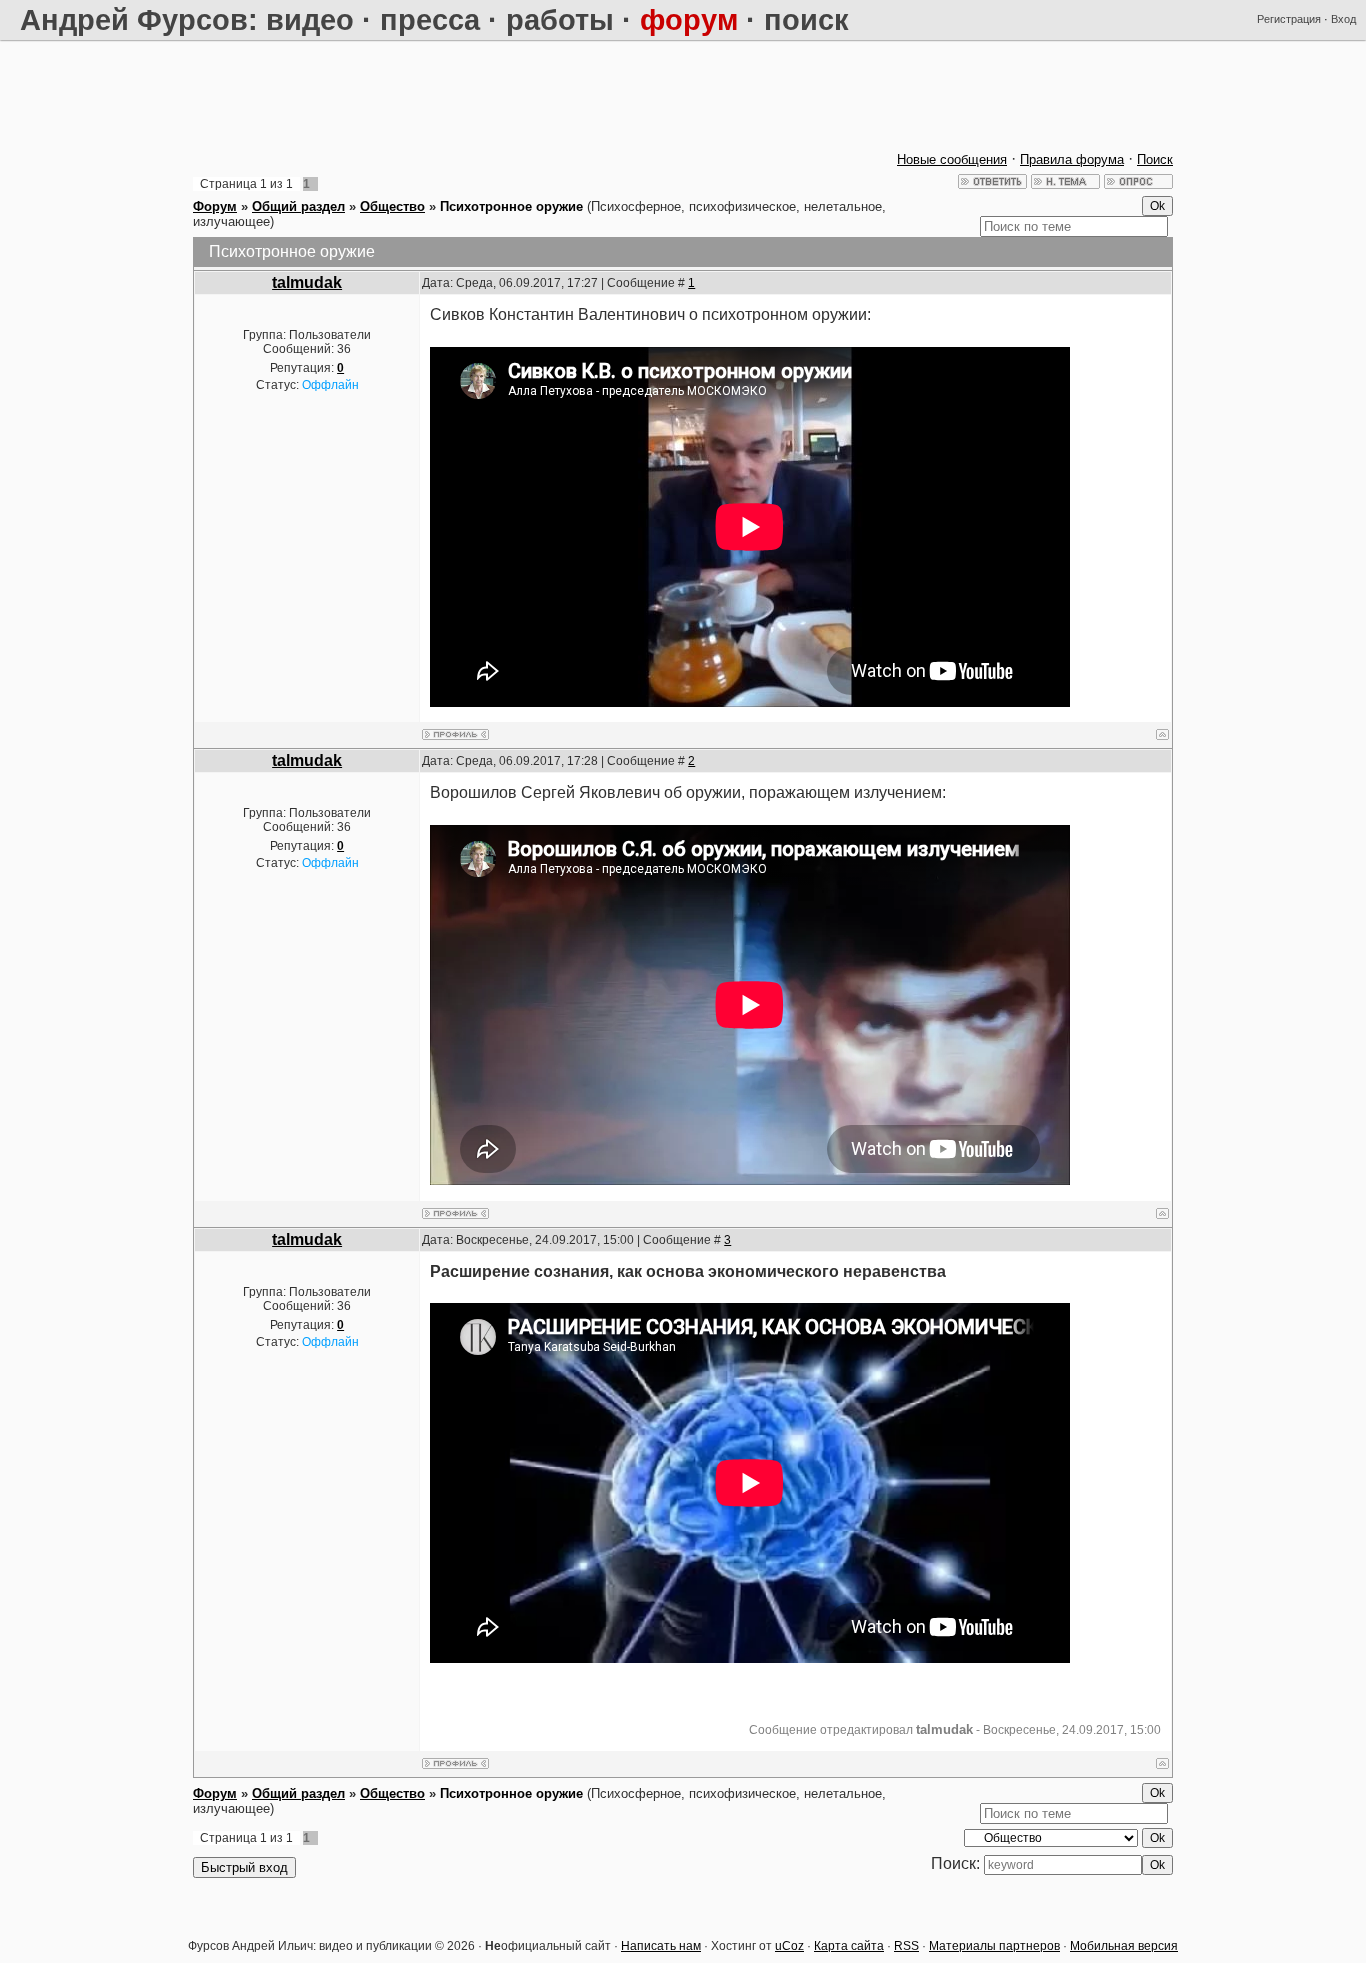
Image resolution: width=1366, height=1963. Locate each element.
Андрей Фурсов (134, 19)
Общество (392, 206)
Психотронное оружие (511, 206)
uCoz (789, 1946)
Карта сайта (849, 1946)
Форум (215, 206)
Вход (1343, 19)
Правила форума (1072, 159)
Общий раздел (298, 206)
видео (310, 19)
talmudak (307, 282)
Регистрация (1289, 19)
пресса (430, 19)
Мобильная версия (1124, 1946)
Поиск (1155, 159)
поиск (806, 19)
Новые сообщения (952, 159)
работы (560, 19)
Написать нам (661, 1946)
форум (689, 19)
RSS (906, 1946)
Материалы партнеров (994, 1946)
